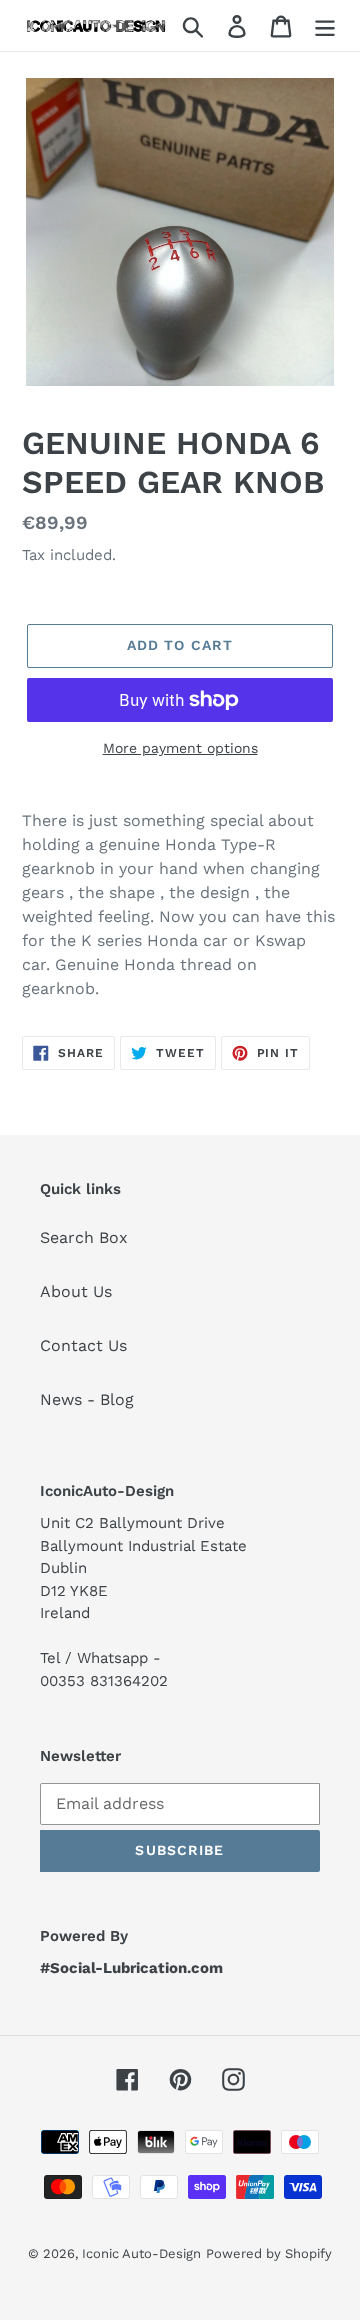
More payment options (180, 748)
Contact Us (83, 1345)
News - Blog (87, 1399)
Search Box (84, 1237)
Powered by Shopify (269, 2253)
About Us (76, 1291)
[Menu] (325, 25)
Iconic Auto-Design (141, 2253)
